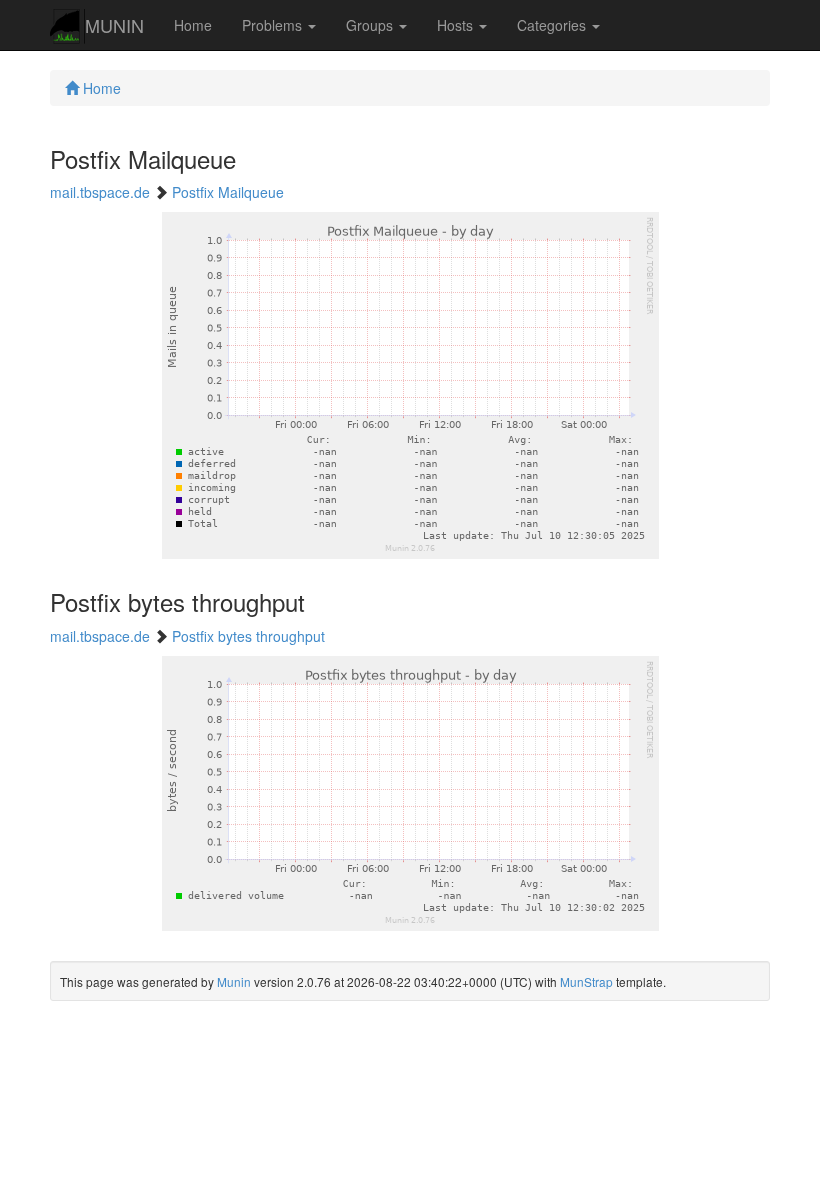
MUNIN (114, 25)
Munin (234, 981)
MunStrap (586, 981)
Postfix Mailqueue (228, 192)
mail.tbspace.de (100, 192)
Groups (371, 25)
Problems (274, 25)
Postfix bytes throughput (248, 636)
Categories (553, 25)
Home (193, 25)
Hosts (457, 25)
